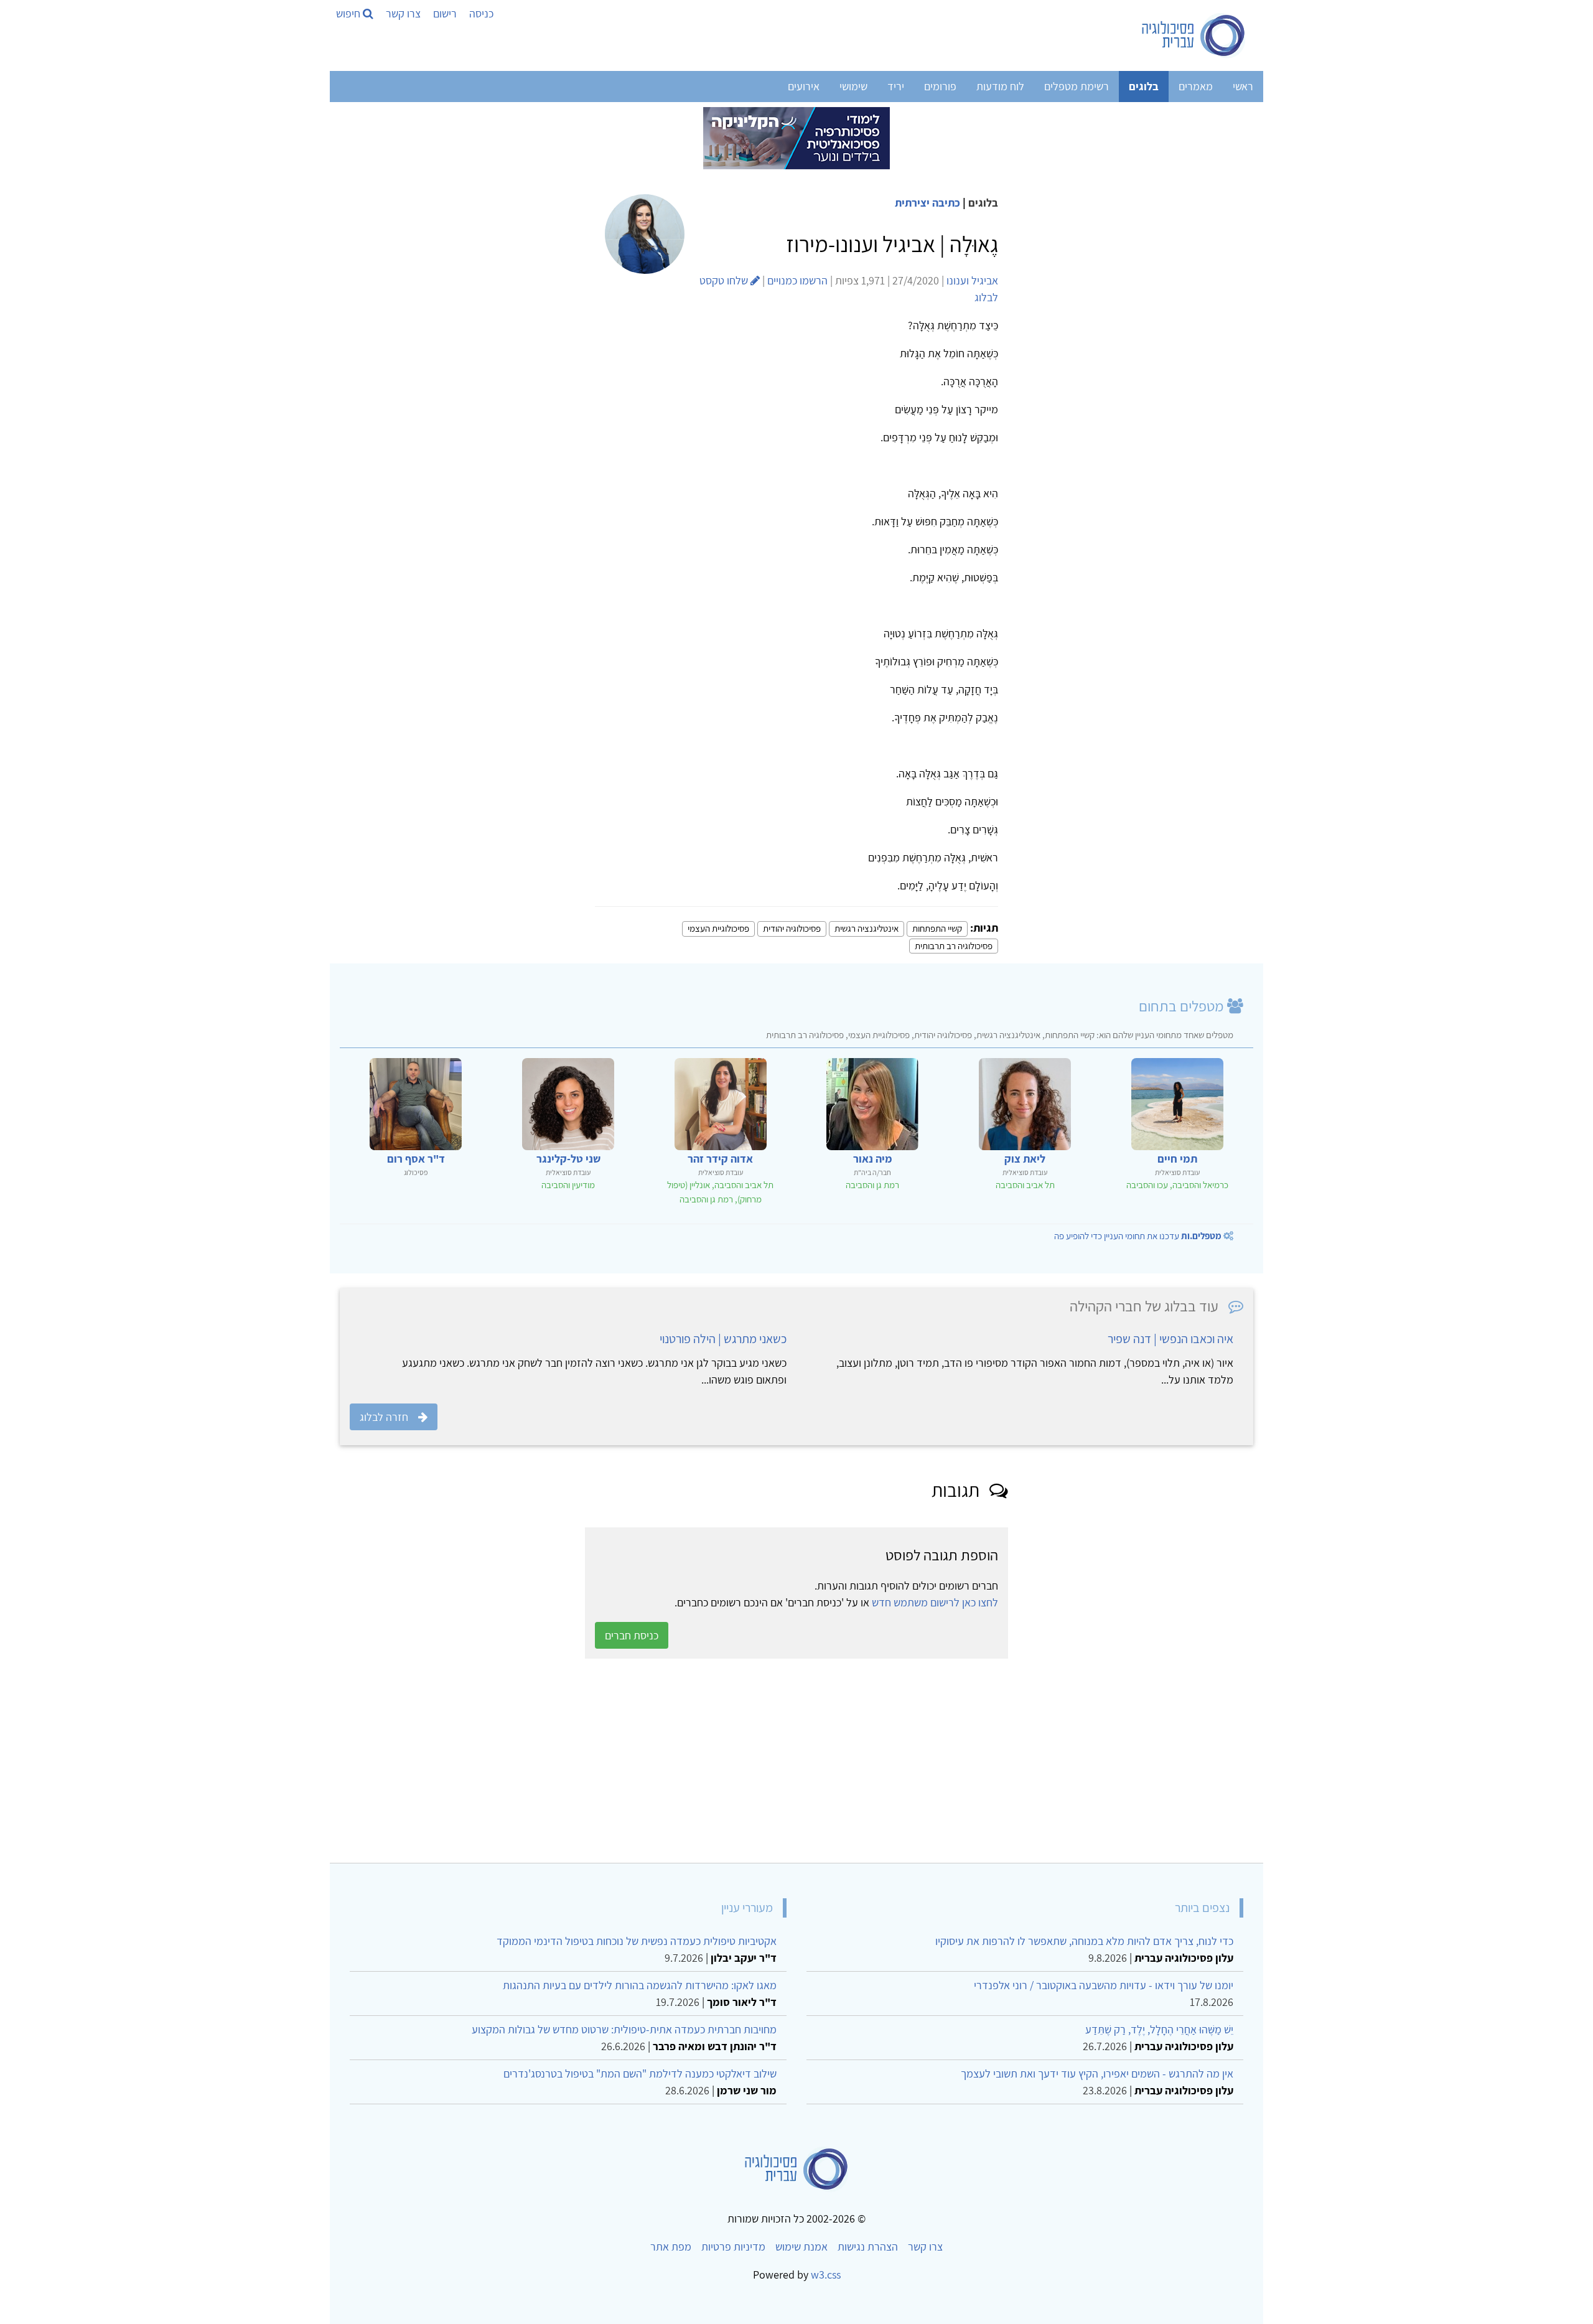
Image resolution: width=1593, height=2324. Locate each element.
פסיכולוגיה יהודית (792, 928)
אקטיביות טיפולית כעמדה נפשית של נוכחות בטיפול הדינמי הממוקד (637, 1941)
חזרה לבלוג (384, 1417)
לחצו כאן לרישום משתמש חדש (935, 1602)
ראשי (1243, 86)
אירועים (804, 86)
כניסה (481, 13)
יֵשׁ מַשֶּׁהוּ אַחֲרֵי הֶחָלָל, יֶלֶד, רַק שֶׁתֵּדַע (1159, 2029)
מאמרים (1196, 86)
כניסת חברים (632, 1635)
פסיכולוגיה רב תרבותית (954, 946)
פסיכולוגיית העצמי (718, 928)
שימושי (853, 86)
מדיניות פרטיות (733, 2247)
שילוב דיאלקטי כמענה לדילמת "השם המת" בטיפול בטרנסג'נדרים (640, 2073)
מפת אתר (671, 2247)
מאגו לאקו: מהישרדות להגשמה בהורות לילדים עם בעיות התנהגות (640, 1985)
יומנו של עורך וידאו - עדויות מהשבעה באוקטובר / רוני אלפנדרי (1104, 1985)
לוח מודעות (1000, 86)
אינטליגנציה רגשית (867, 928)
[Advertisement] (880, 1761)
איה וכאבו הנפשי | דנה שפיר (1170, 1339)
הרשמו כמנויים (797, 280)
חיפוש (349, 13)
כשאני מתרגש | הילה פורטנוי (723, 1339)
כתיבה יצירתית (927, 203)
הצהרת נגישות (868, 2247)
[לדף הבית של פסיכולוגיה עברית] (1194, 35)
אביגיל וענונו (972, 280)
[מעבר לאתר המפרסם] (796, 137)
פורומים (940, 86)
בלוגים (1144, 86)
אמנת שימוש (801, 2247)
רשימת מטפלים (1077, 86)
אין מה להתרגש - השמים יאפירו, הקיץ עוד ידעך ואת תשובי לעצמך (1097, 2073)
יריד (896, 86)
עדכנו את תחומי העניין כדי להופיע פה (1138, 1236)
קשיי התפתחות (937, 928)
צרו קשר (403, 13)
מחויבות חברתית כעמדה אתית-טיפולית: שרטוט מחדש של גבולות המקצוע (624, 2029)
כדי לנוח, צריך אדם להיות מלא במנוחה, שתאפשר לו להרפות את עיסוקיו (1084, 1941)
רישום (445, 13)
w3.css (826, 2275)
